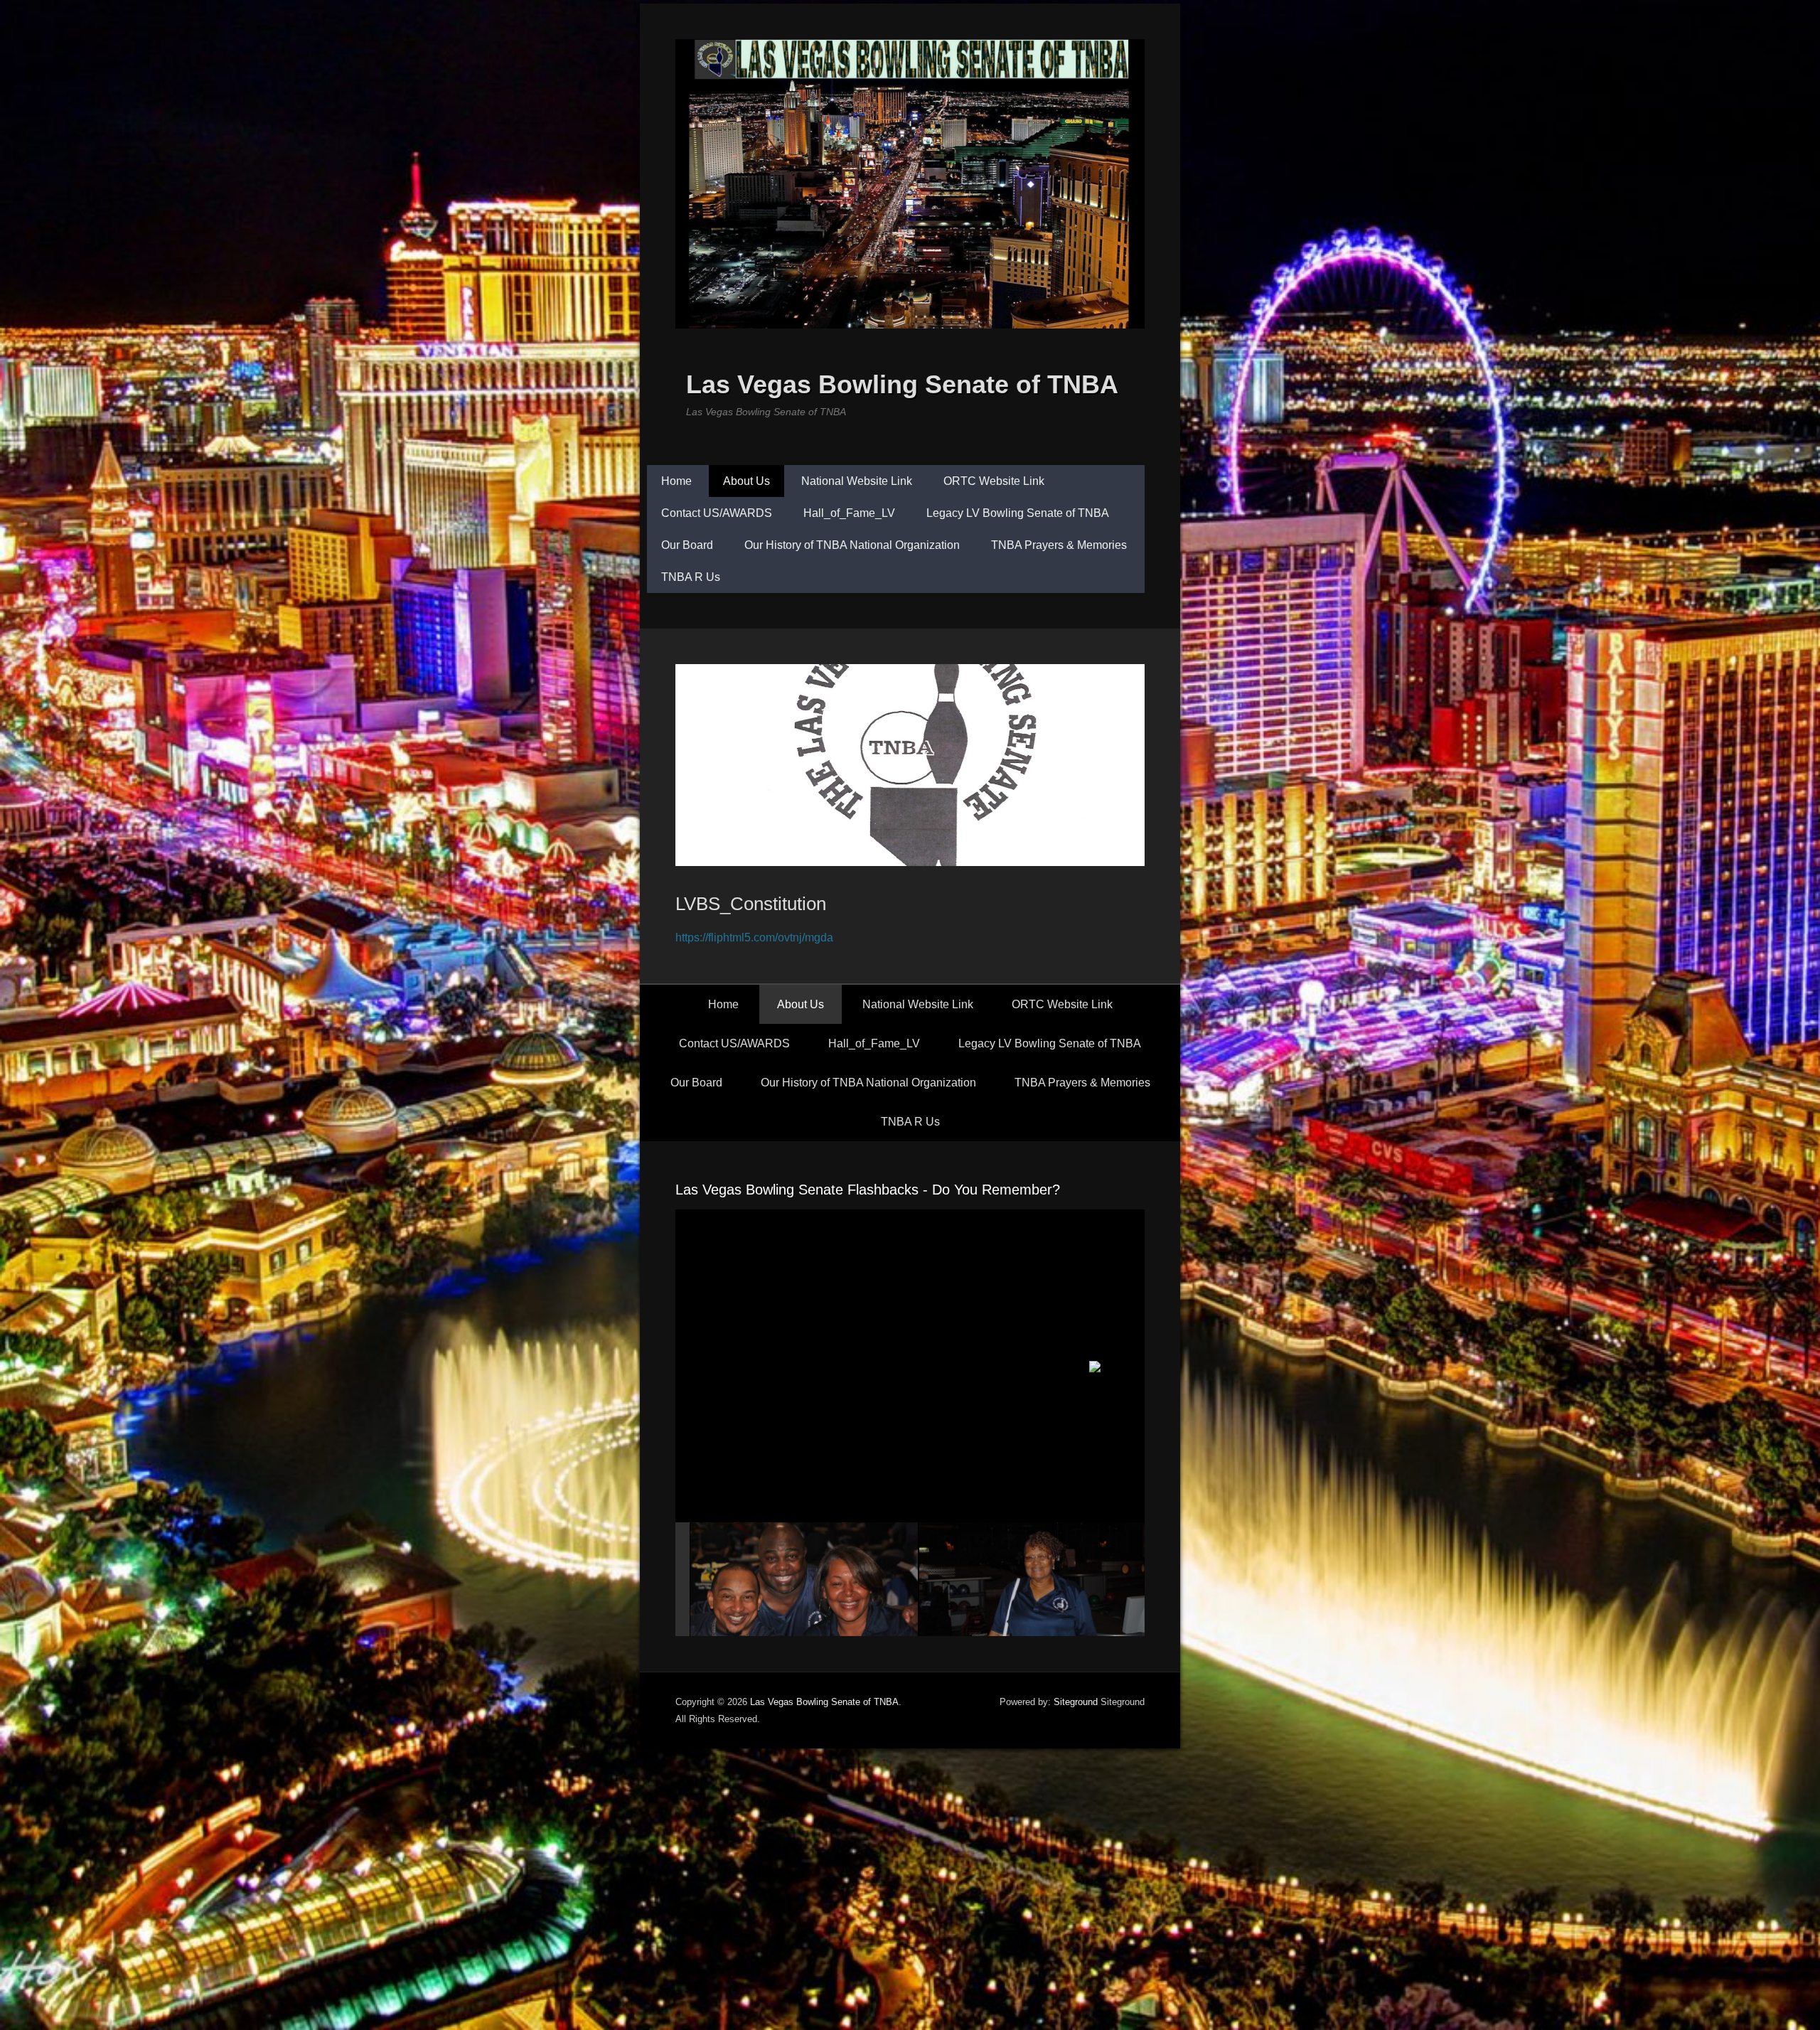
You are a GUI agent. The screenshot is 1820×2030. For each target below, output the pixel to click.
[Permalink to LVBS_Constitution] (910, 765)
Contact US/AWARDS (717, 513)
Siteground (1076, 1702)
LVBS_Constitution (751, 904)
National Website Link (857, 481)
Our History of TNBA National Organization (852, 545)
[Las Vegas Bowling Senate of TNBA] (910, 184)
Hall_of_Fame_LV (849, 513)
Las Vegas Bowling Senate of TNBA (902, 384)
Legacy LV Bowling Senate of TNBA (1018, 513)
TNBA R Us (691, 577)
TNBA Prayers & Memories (1059, 545)
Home (676, 481)
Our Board (687, 545)
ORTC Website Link (994, 481)
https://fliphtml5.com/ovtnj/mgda (754, 937)
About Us (746, 481)
